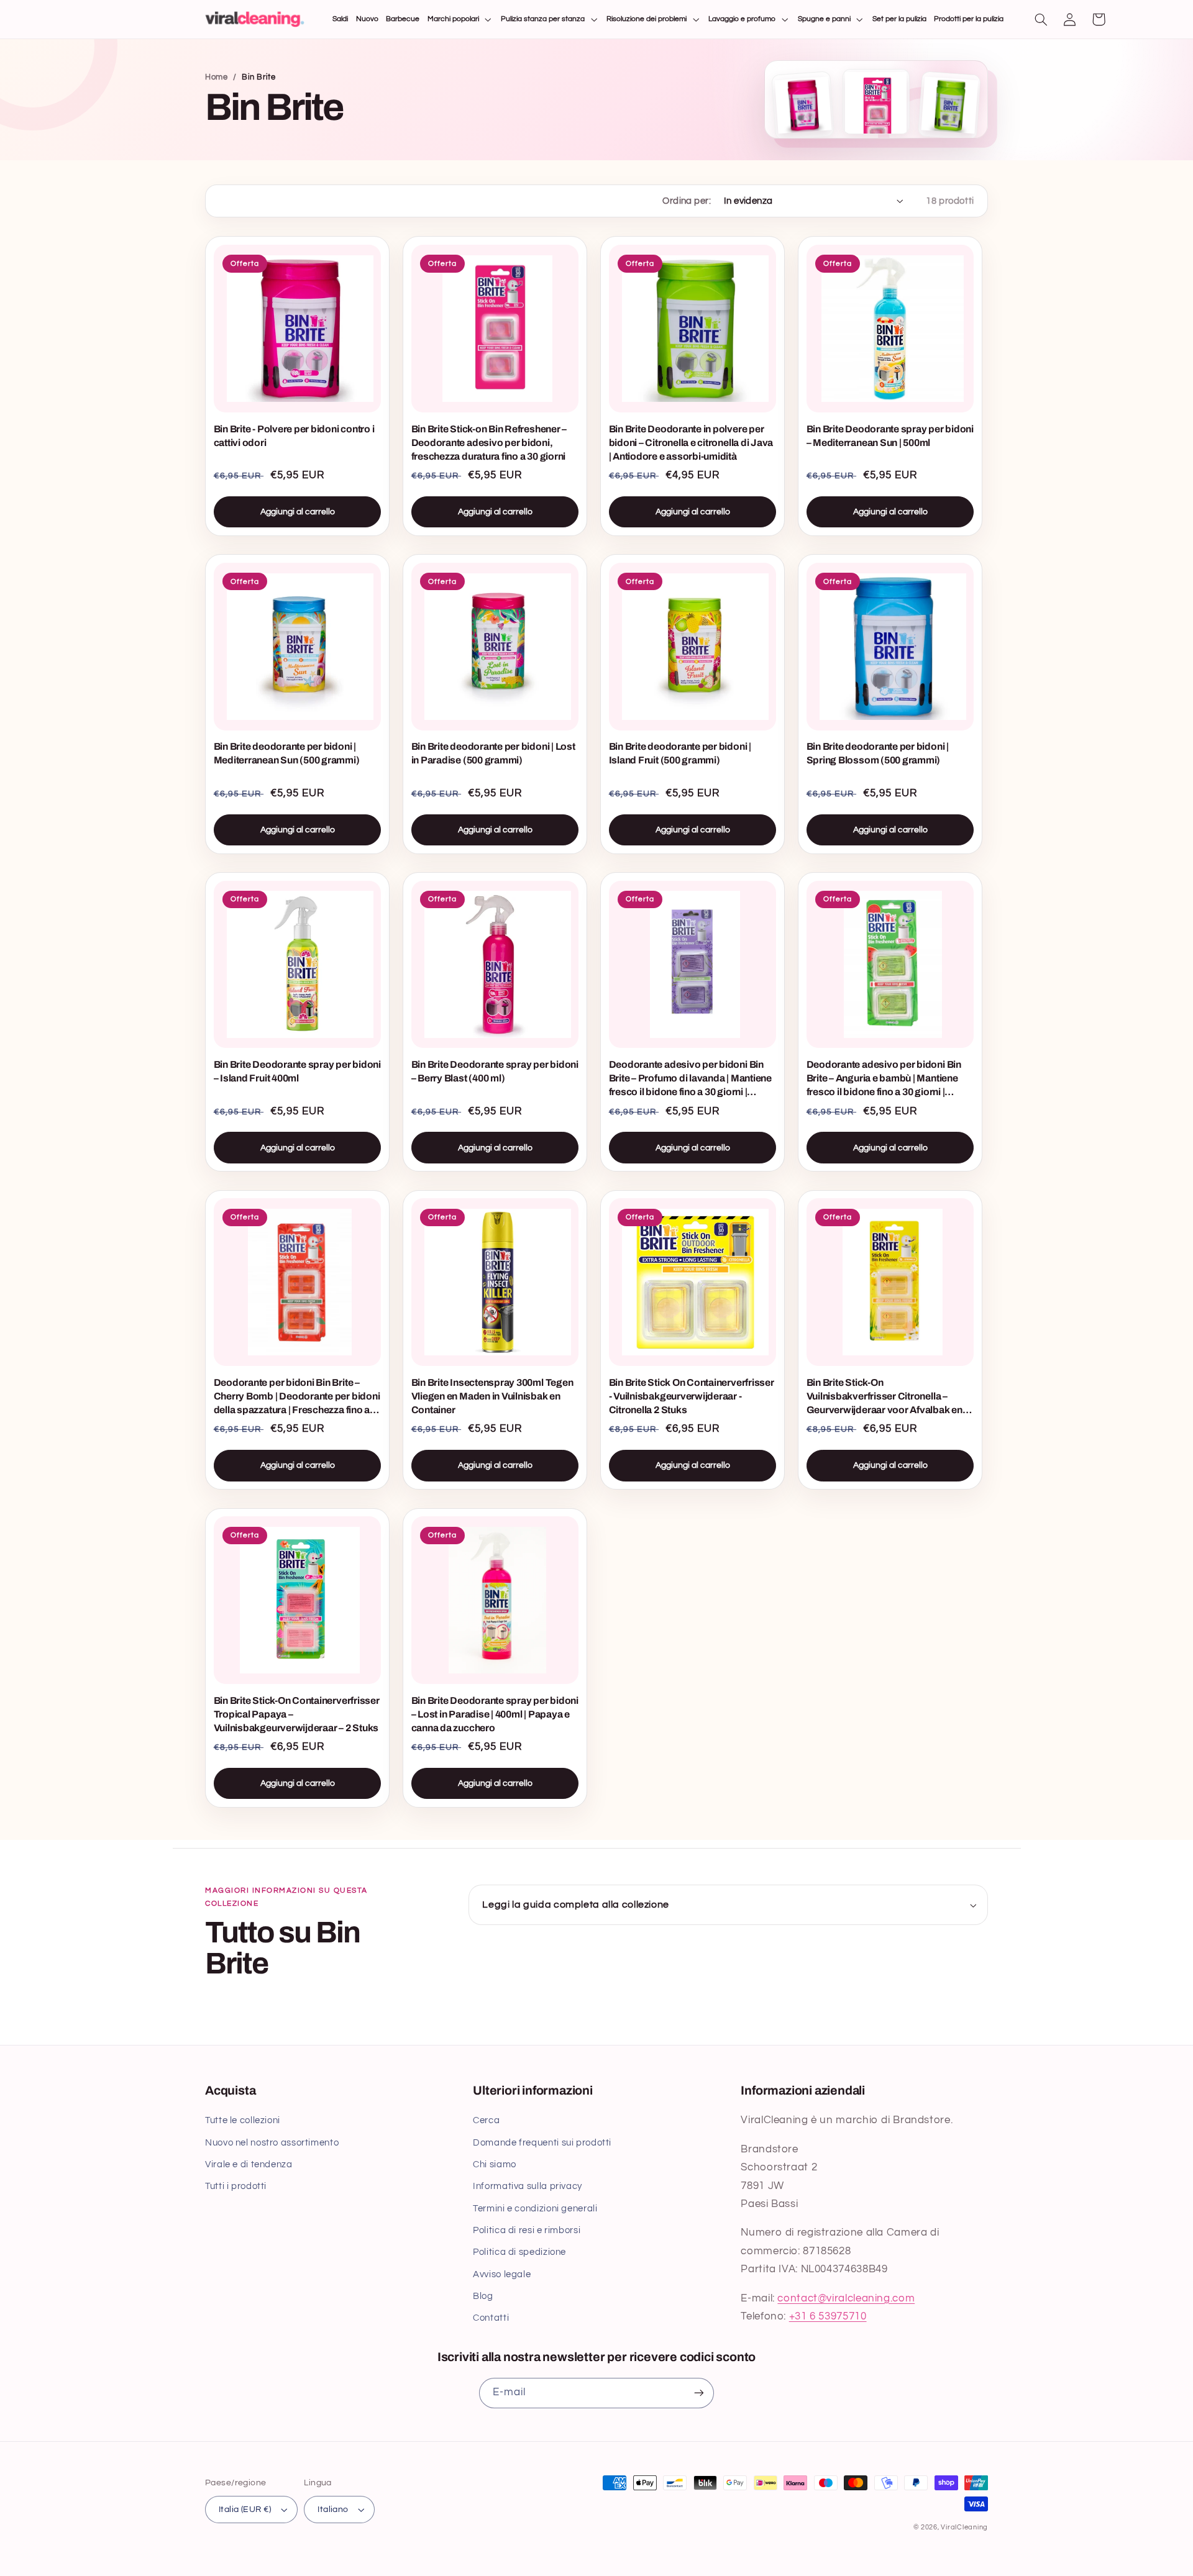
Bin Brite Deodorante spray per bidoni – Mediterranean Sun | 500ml (890, 436)
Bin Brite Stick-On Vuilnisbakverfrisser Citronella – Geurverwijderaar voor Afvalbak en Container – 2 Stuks (884, 1397)
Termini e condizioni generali (535, 2209)
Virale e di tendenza (249, 2164)
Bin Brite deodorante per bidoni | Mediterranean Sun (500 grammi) (287, 753)
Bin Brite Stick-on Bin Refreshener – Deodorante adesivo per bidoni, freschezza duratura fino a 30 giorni (489, 443)
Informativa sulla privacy (528, 2186)
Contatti (491, 2318)
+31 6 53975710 (828, 2316)
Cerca (486, 2120)
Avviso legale (502, 2274)
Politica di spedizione (519, 2252)
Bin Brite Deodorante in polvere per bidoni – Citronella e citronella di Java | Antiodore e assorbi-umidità (691, 443)
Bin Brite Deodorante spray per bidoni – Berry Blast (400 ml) (495, 1071)
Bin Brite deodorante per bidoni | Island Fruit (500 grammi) (680, 753)
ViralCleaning (964, 2527)
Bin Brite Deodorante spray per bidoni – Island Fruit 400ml (297, 1071)
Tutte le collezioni (243, 2120)
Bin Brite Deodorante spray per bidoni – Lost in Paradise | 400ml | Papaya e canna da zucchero (495, 1714)
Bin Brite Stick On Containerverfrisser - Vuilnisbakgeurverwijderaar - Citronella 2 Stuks (692, 1396)
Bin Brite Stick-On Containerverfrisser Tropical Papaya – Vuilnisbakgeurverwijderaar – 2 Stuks (297, 1714)
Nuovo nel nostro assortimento (272, 2143)
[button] (460, 20)
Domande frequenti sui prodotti (542, 2143)
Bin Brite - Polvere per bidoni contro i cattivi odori (294, 436)
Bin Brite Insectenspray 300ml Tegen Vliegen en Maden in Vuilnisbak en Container (492, 1396)
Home (217, 77)
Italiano (333, 2510)
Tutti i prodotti (236, 2186)
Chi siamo (495, 2164)
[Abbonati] (699, 2393)
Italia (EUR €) (245, 2510)
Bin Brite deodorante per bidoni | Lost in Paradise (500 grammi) (493, 753)
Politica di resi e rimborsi (527, 2230)
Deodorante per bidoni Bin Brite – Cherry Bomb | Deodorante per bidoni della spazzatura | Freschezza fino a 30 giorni (297, 1397)
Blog (483, 2296)
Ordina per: (687, 201)
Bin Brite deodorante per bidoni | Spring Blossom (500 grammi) (878, 753)
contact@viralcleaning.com (846, 2298)
